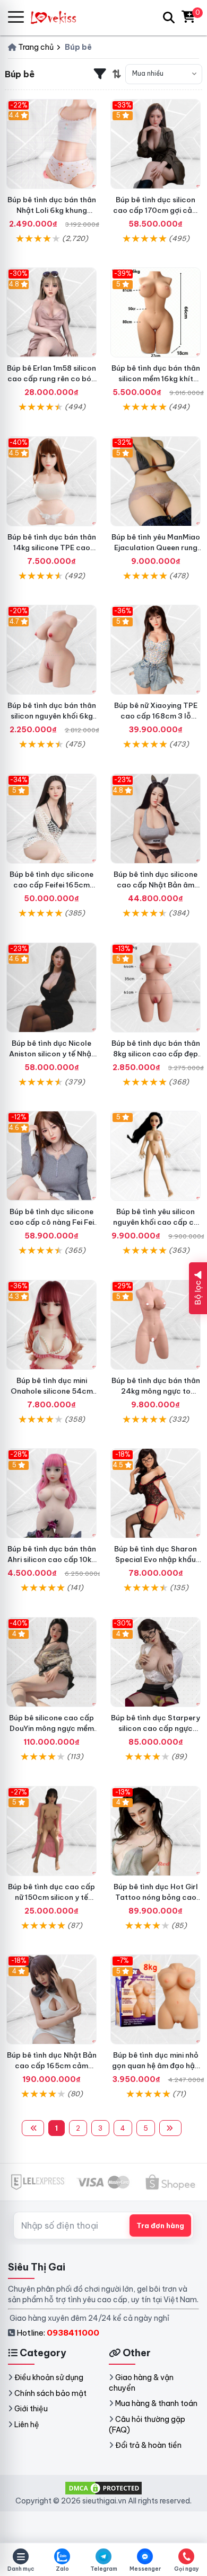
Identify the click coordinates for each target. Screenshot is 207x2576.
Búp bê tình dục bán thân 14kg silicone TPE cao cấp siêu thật (52, 547)
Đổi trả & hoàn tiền (148, 2445)
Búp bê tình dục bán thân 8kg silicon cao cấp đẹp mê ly (156, 1054)
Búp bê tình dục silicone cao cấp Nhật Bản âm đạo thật (156, 885)
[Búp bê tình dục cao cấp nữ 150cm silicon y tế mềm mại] (51, 1831)
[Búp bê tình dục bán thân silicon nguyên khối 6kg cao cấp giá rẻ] (51, 650)
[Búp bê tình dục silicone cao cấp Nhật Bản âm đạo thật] (156, 819)
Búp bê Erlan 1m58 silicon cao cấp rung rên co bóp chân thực (51, 379)
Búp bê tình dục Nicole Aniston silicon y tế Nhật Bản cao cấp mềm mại (52, 1054)
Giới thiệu (31, 2409)
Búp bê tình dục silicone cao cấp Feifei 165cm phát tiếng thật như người (51, 885)
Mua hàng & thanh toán (156, 2403)
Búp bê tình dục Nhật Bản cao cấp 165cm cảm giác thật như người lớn (52, 2066)
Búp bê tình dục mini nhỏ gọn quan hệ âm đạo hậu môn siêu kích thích (156, 2066)
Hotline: (58, 2333)
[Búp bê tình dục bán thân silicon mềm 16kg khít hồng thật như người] (156, 312)
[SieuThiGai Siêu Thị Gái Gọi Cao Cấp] (58, 17)
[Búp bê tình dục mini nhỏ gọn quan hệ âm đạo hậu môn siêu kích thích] (156, 1999)
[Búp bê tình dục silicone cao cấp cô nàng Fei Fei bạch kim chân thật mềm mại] (51, 1156)
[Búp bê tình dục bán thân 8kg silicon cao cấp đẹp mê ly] (156, 988)
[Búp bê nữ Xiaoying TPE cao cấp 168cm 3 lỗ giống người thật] (156, 650)
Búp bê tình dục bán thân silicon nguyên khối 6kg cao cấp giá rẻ (52, 716)
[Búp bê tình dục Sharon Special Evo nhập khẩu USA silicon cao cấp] (156, 1493)
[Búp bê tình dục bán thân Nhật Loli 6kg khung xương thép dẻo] (51, 144)
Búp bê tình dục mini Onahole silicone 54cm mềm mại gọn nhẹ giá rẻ (51, 1391)
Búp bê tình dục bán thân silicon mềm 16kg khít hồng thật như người (156, 379)
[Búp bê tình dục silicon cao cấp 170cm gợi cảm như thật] (156, 144)
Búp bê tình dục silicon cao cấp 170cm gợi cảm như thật (156, 210)
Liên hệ (27, 2425)
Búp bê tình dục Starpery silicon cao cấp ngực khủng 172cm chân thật (156, 1728)
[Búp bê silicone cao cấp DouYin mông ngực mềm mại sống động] (51, 1662)
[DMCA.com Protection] (103, 2488)
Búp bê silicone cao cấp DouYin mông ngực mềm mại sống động (51, 1728)
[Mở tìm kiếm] (169, 17)
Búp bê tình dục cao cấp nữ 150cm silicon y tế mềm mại (51, 1897)
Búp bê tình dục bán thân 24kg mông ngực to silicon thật (156, 1391)
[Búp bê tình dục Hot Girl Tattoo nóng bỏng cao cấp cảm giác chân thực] (156, 1831)
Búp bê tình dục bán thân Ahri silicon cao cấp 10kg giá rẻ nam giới (52, 1559)
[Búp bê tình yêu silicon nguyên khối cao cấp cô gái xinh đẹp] (156, 1156)
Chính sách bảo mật (50, 2393)
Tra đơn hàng (160, 2225)
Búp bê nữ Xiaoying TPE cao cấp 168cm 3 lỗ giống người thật (156, 716)
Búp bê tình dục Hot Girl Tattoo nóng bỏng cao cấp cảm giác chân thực (156, 1897)
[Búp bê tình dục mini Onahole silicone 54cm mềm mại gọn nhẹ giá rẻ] (51, 1325)
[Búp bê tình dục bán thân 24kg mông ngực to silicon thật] (156, 1325)
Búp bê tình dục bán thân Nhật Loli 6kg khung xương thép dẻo (52, 210)
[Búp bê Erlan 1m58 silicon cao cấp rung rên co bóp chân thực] (51, 312)
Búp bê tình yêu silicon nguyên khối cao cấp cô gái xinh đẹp (156, 1222)
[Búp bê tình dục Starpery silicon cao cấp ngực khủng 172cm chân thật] (156, 1662)
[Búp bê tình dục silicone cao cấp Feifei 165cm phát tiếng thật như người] (51, 819)
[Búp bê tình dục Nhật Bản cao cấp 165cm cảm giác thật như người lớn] (51, 1999)
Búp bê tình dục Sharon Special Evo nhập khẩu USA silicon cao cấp (156, 1559)
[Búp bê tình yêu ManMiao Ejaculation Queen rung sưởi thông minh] (156, 481)
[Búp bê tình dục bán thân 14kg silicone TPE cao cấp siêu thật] (51, 481)
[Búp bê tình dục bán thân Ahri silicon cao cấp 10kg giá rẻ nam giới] (51, 1493)
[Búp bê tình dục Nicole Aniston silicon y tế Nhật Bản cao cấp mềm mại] (51, 988)
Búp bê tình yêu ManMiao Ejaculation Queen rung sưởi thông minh (156, 547)
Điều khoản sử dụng (49, 2377)
